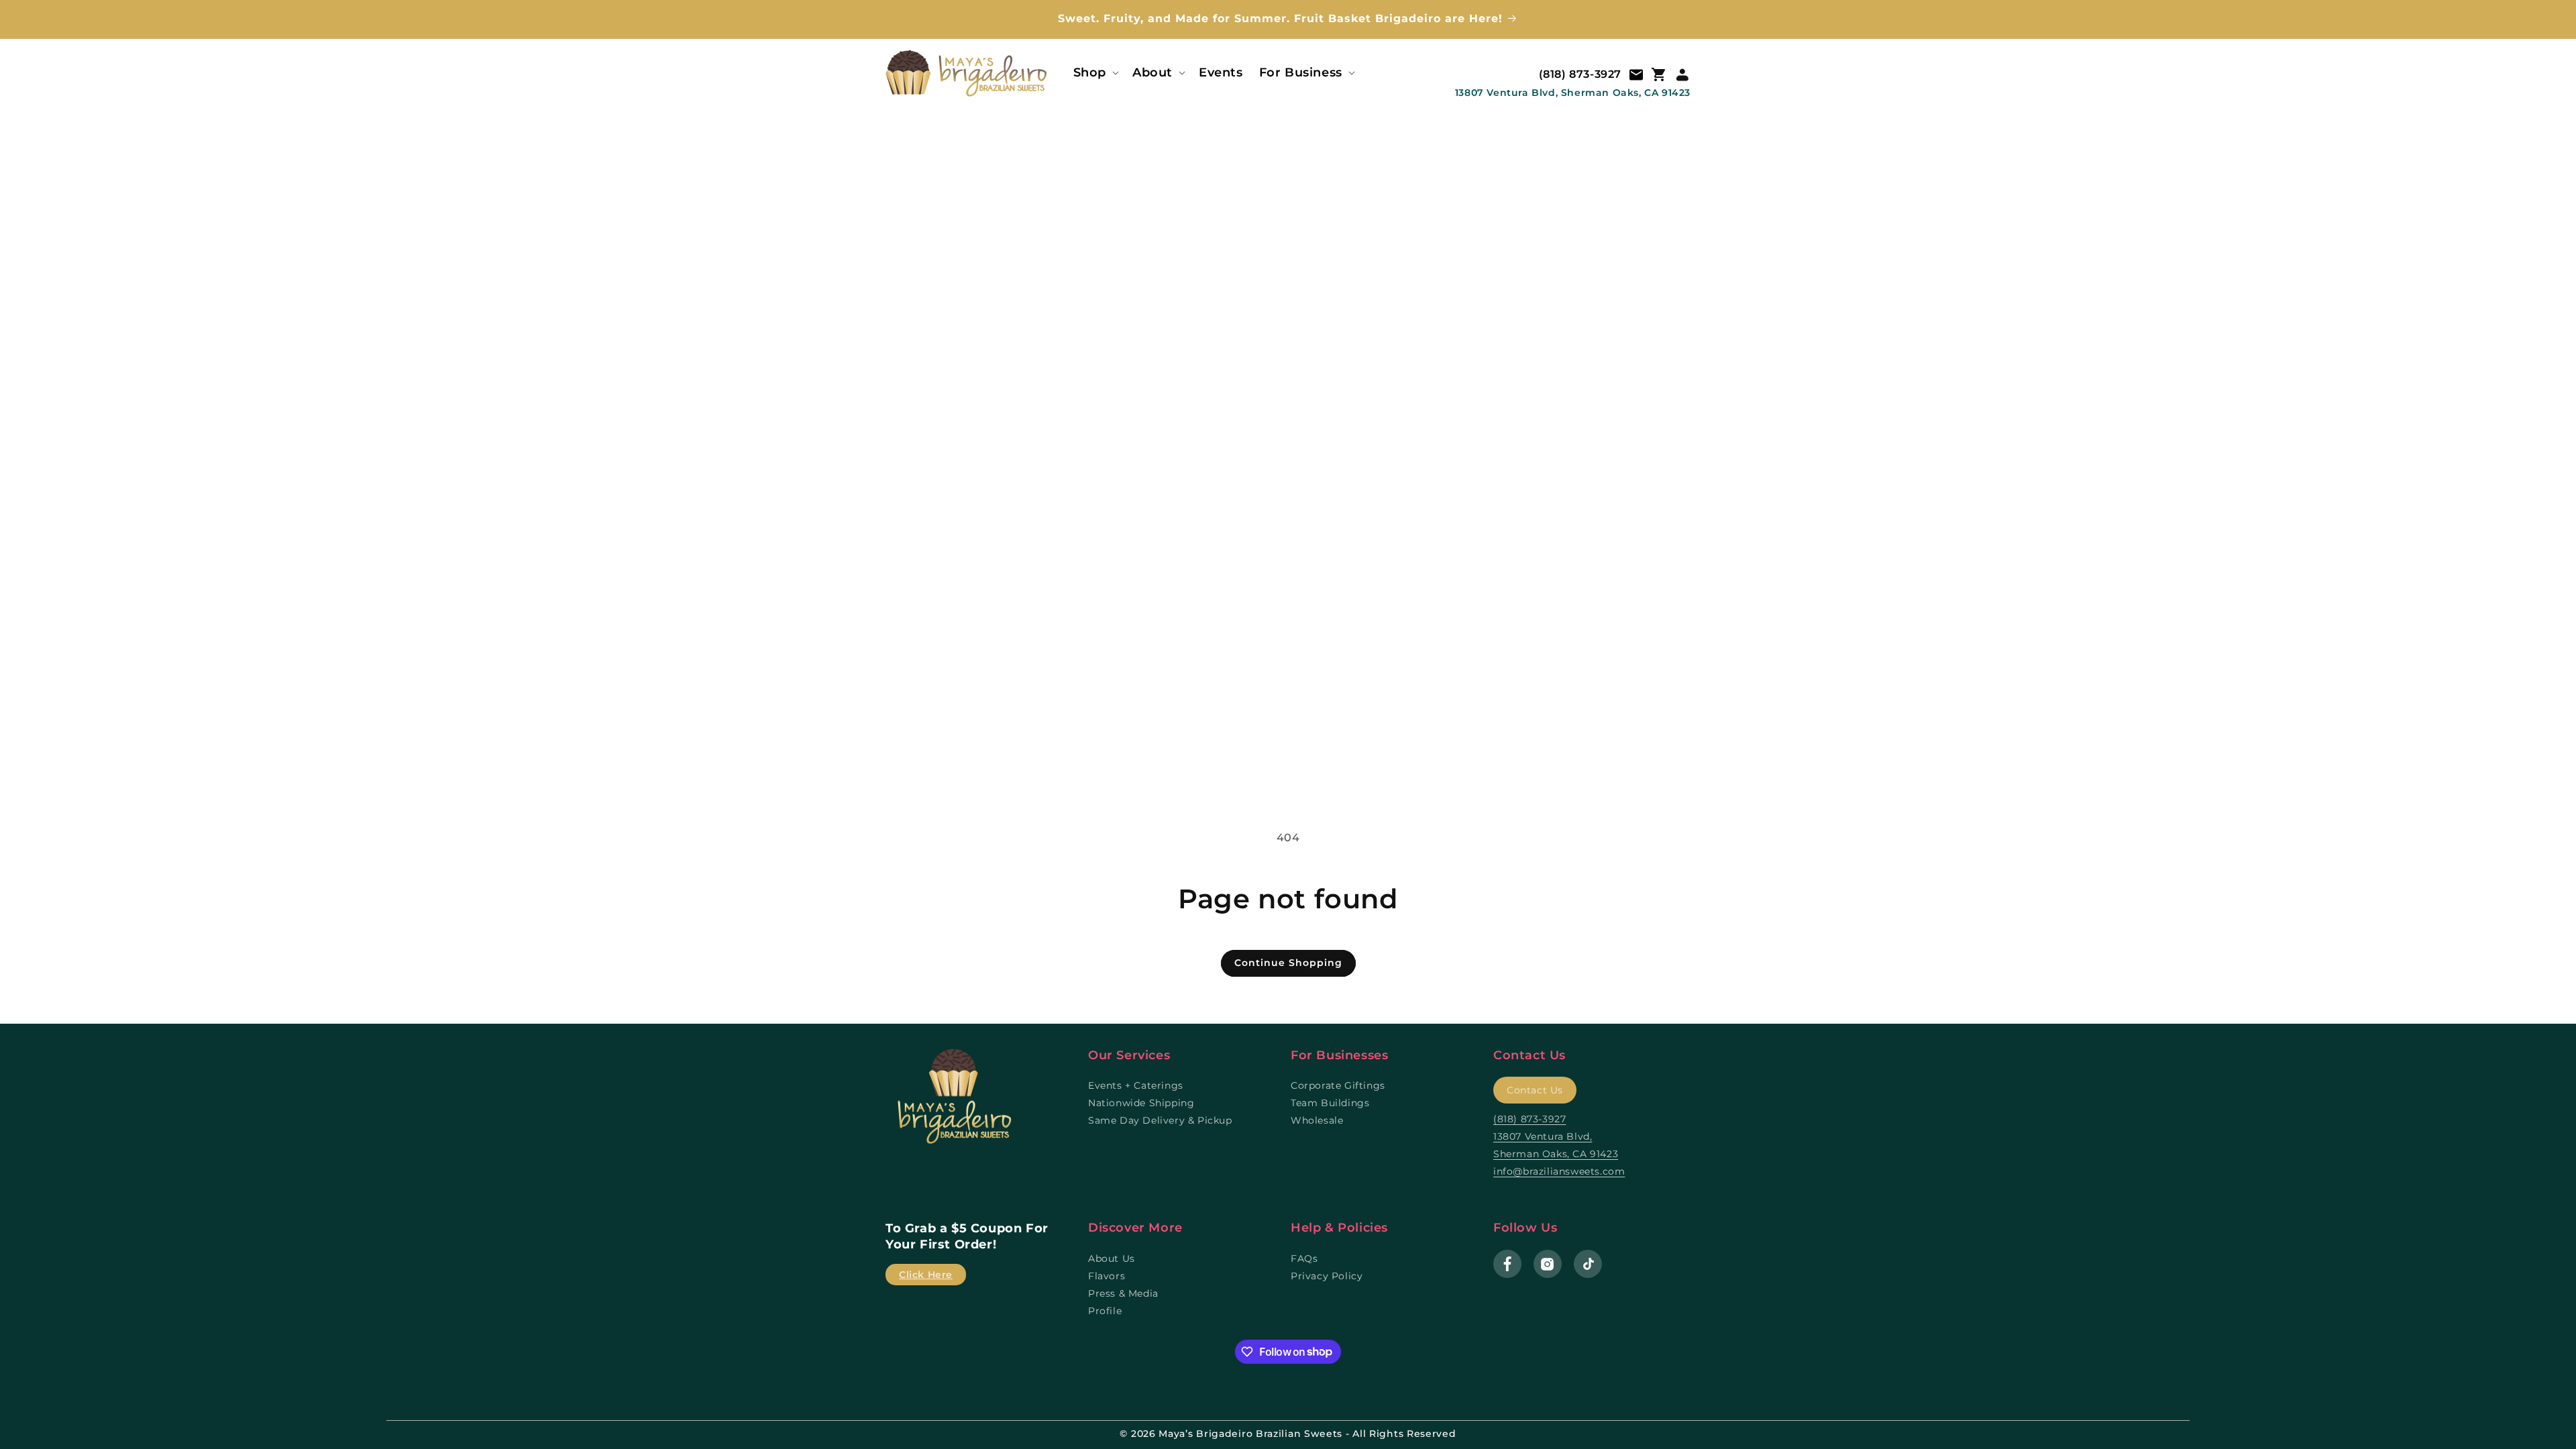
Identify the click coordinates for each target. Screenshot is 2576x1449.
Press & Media (1123, 1293)
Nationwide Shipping (1141, 1103)
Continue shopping (1288, 963)
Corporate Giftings (1338, 1085)
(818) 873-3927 (1580, 74)
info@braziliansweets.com (1559, 1171)
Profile (1105, 1311)
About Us (1112, 1258)
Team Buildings (1330, 1103)
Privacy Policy (1327, 1276)
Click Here (926, 1275)
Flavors (1107, 1276)
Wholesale (1317, 1120)
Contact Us (1535, 1090)
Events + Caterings (1136, 1085)
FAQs (1304, 1258)
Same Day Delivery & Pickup (1160, 1120)
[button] (1095, 73)
